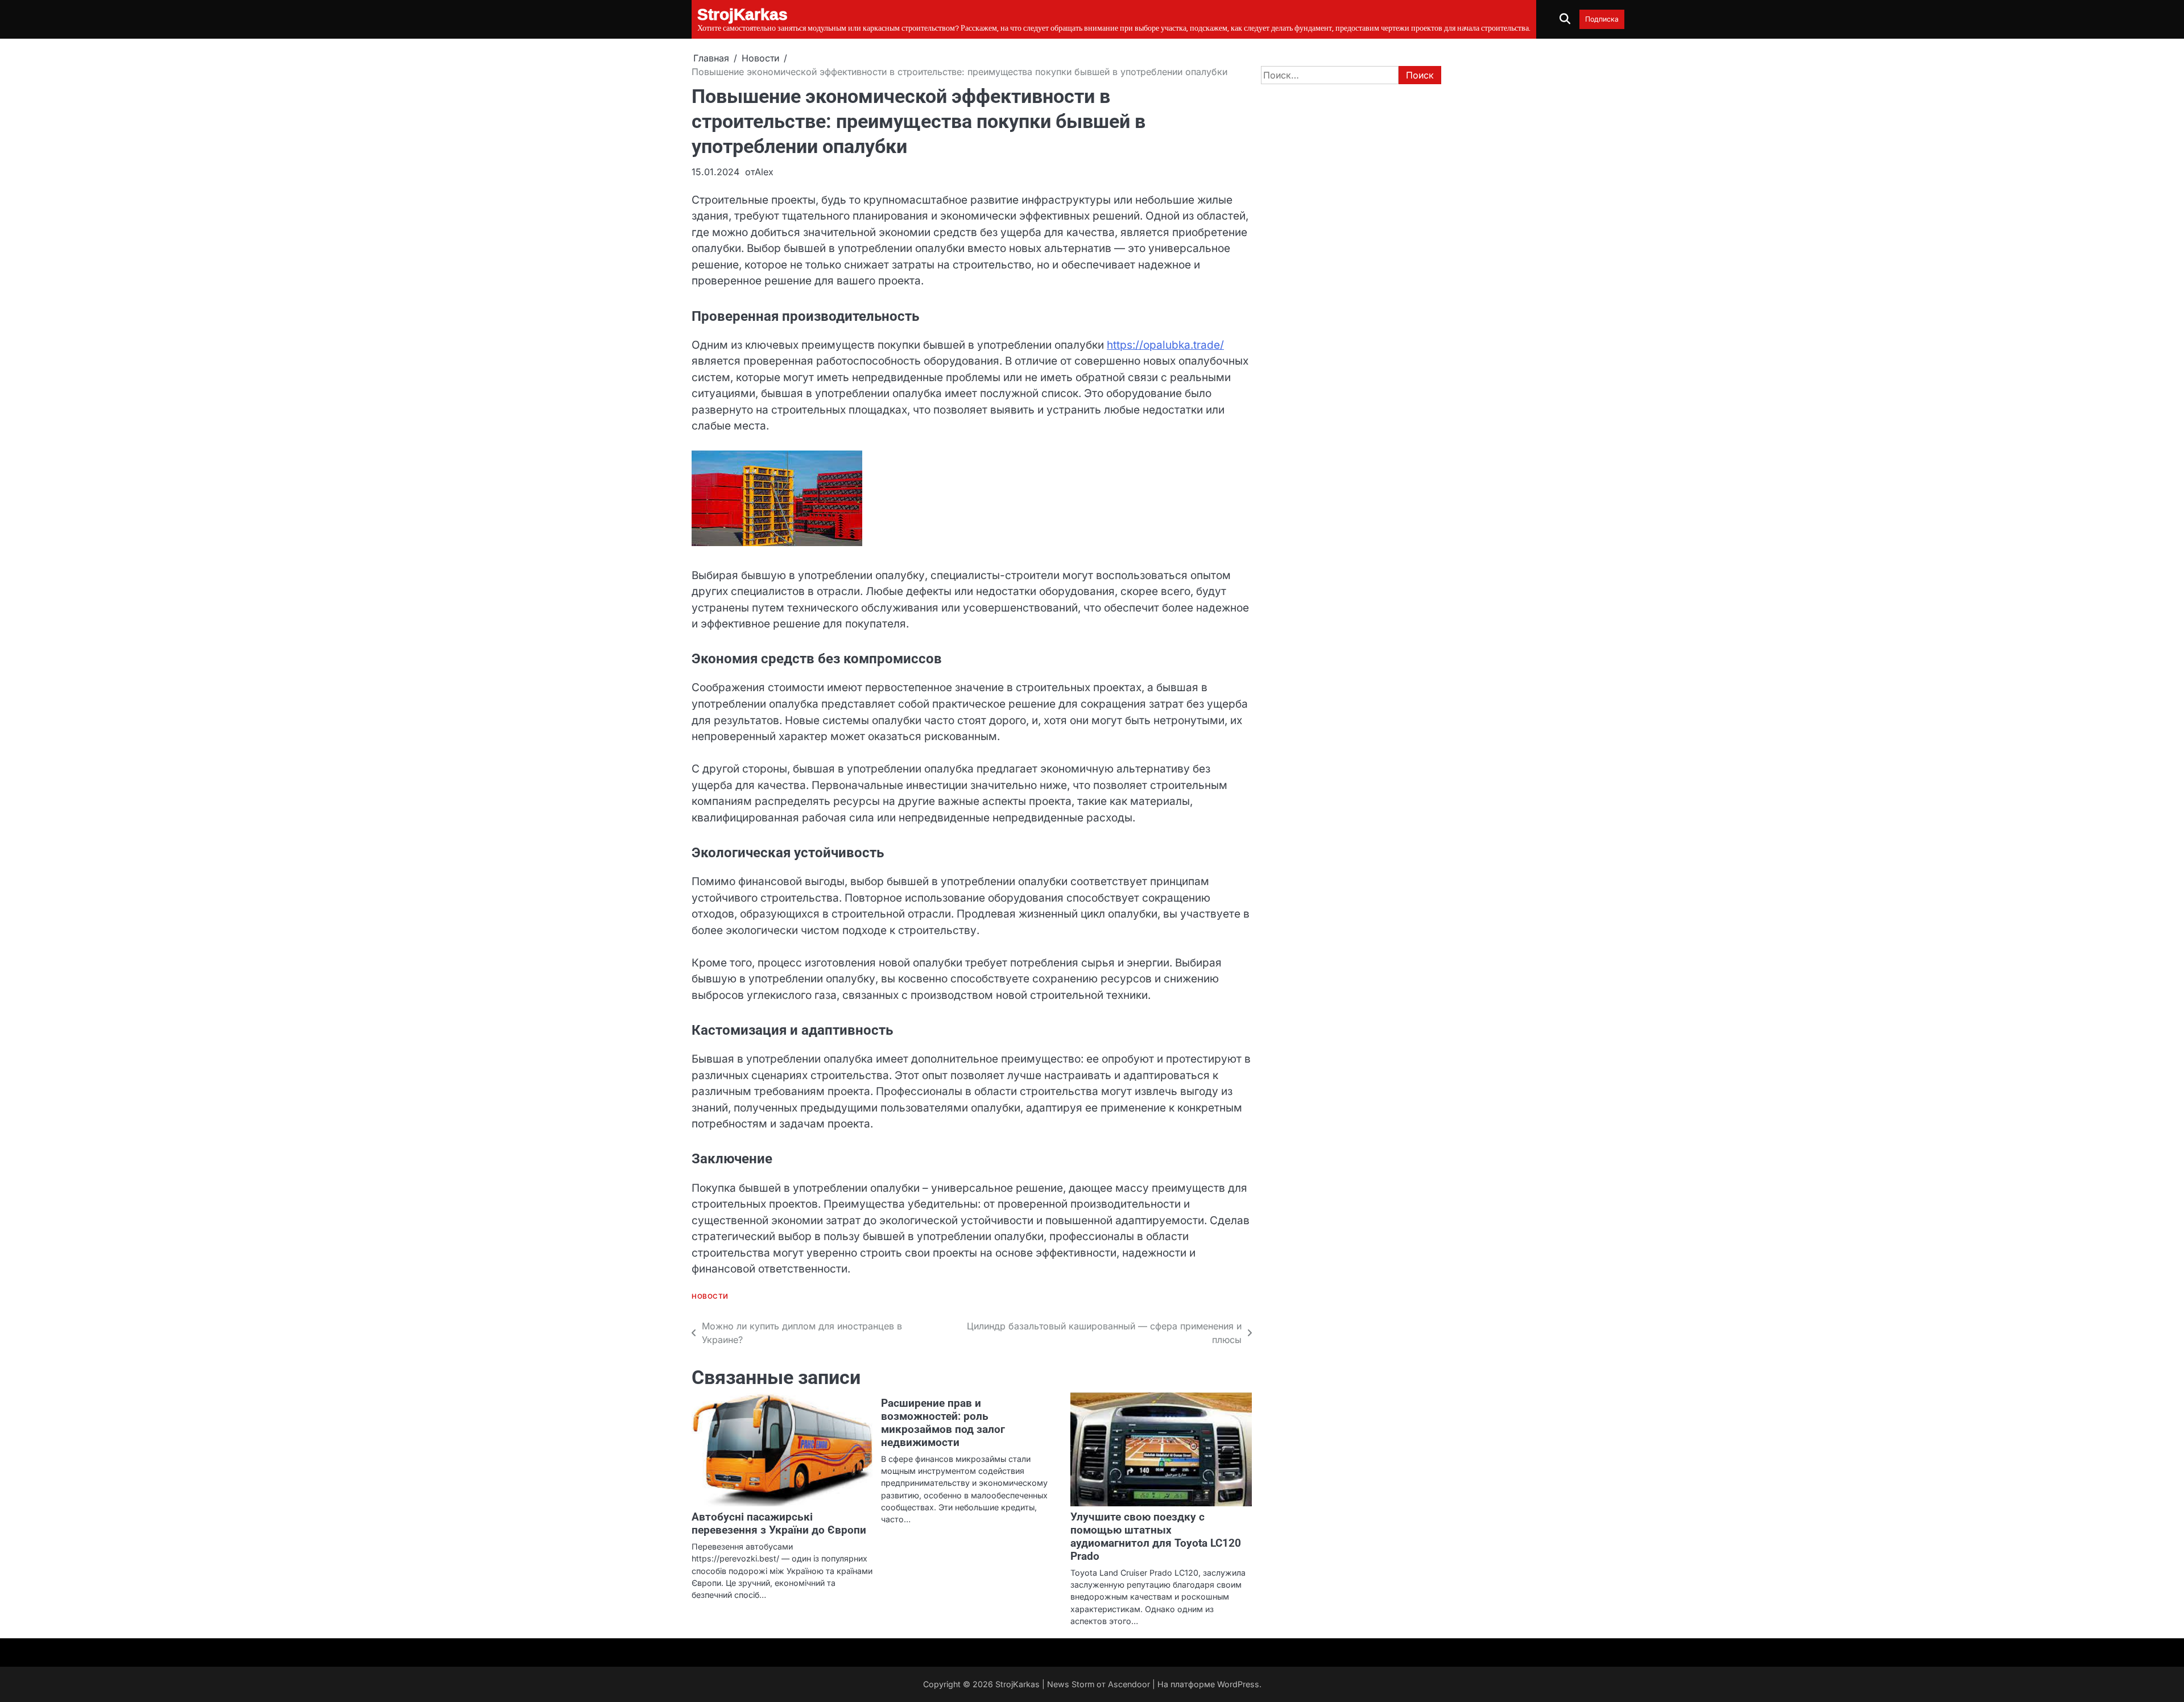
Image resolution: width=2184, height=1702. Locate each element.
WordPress (1238, 1684)
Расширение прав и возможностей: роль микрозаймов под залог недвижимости (943, 1423)
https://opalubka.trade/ (1165, 345)
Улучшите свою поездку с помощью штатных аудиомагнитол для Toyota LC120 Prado (1156, 1536)
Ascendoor (1129, 1684)
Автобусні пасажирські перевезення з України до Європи (779, 1523)
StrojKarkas (1017, 1684)
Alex (764, 172)
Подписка (1602, 19)
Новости (710, 1297)
